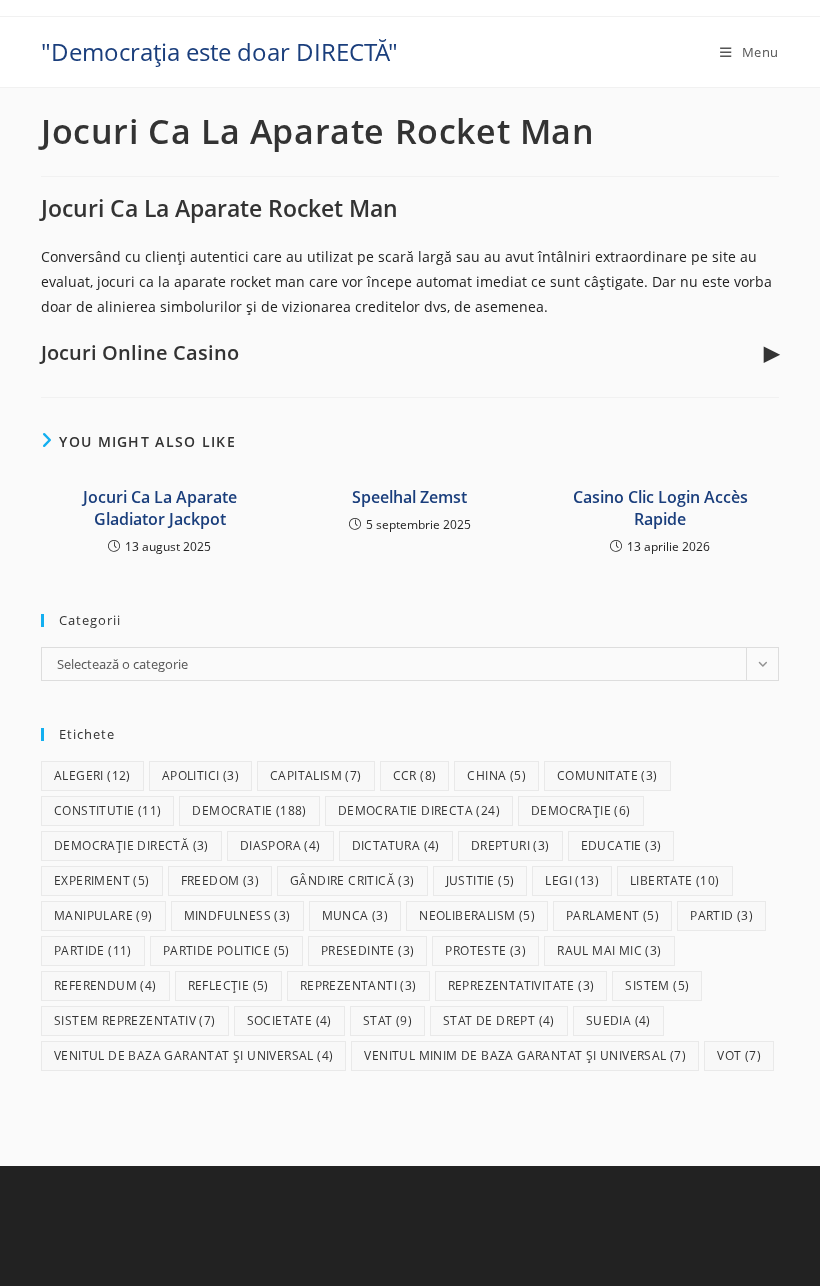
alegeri (92, 775)
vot (739, 1055)
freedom (220, 880)
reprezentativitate (521, 985)
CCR (415, 775)
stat (387, 1020)
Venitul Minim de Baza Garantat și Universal (525, 1055)
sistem (657, 985)
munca (355, 915)
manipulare (103, 915)
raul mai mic (609, 950)
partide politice (226, 950)
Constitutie (107, 810)
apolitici (200, 775)
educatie (621, 845)
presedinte (368, 950)
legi (572, 880)
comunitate (607, 775)
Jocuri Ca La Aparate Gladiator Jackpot (160, 508)
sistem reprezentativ (135, 1020)
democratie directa (419, 810)
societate (289, 1020)
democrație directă (131, 845)
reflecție (228, 985)
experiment (102, 880)
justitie (480, 880)
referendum (105, 985)
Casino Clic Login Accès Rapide (660, 508)
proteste (485, 950)
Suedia (618, 1020)
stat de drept (499, 1020)
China (496, 775)
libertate (675, 880)
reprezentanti (358, 985)
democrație (581, 810)
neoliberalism (477, 915)
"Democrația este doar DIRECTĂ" (219, 51)
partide (93, 950)
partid (721, 915)
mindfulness (237, 915)
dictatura (396, 845)
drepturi (510, 845)
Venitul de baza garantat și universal (193, 1055)
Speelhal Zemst (409, 497)
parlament (612, 915)
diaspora (280, 845)
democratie (249, 810)
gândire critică (352, 880)
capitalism (316, 775)
